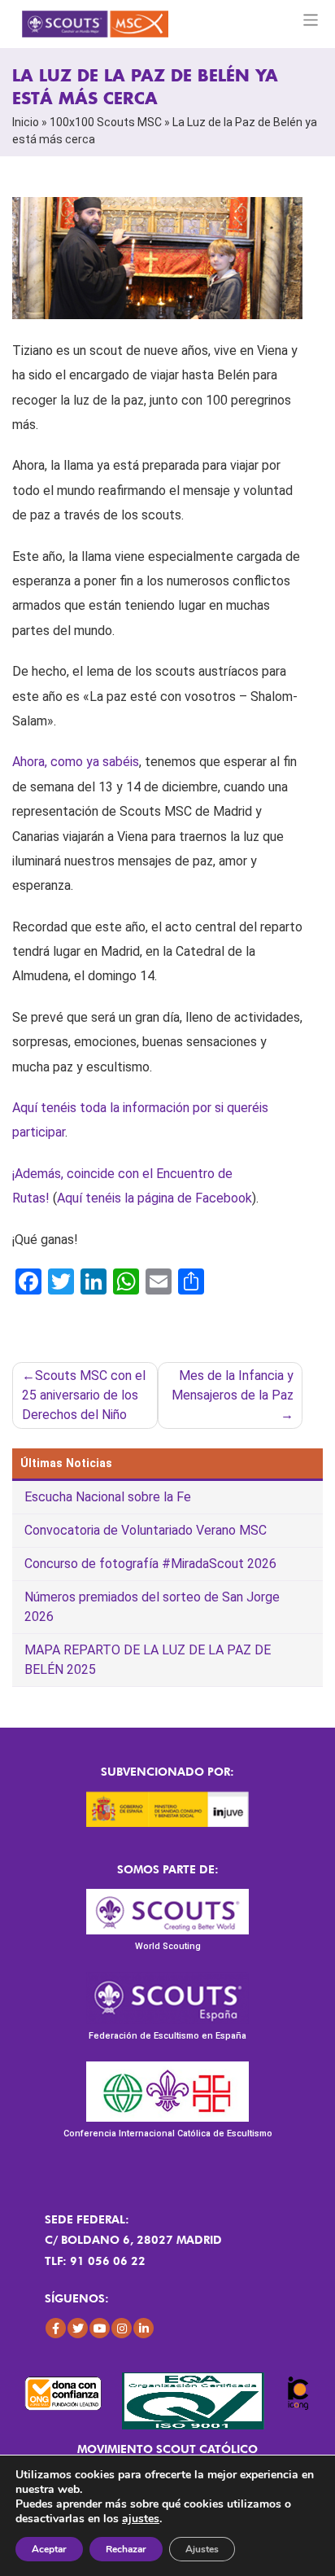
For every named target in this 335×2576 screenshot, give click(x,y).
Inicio (26, 122)
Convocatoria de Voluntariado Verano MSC (146, 1530)
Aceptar (49, 2549)
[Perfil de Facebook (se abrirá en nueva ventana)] (56, 2328)
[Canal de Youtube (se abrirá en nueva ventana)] (100, 2328)
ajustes (141, 2519)
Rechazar (126, 2549)
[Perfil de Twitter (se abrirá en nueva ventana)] (78, 2328)
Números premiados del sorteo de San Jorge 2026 (152, 1607)
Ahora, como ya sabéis (76, 762)
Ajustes (202, 2549)
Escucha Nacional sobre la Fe (108, 1497)
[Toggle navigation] (311, 20)
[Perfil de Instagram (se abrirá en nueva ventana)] (122, 2328)
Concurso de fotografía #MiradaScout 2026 (150, 1564)
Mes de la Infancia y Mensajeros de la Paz (233, 1385)
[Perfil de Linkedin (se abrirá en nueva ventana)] (144, 2328)
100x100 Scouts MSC (106, 122)
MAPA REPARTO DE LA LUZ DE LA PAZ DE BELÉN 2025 (148, 1660)
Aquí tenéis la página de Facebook (154, 1198)
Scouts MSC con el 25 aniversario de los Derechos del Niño (84, 1395)
